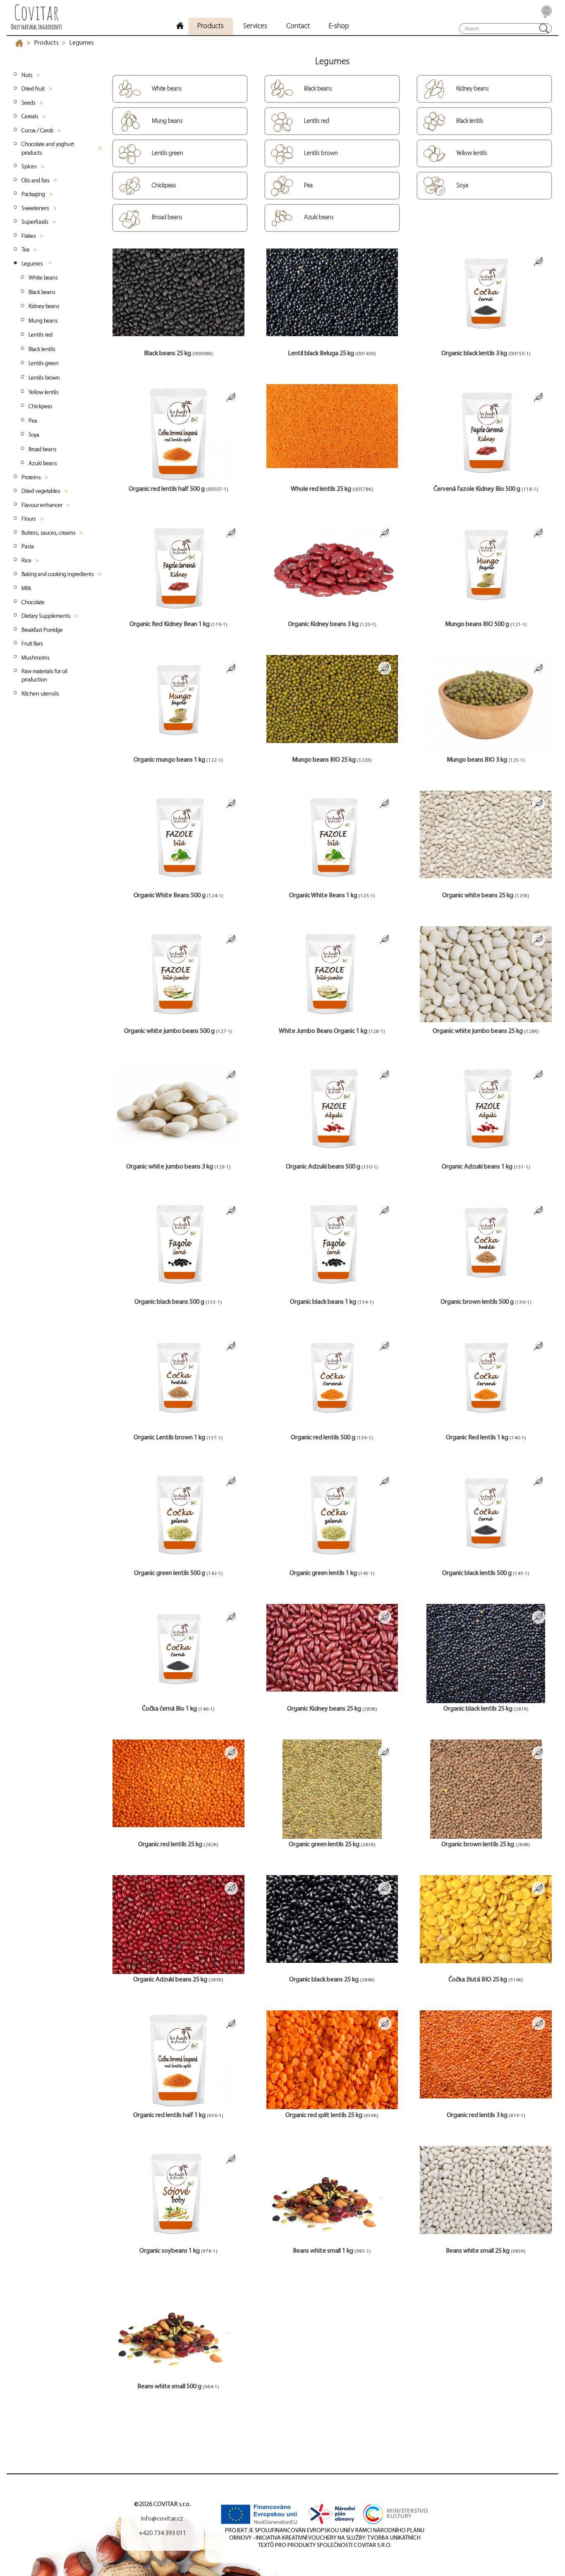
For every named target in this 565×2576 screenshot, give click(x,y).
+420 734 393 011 (162, 2533)
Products (46, 43)
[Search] (544, 28)
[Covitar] (180, 27)
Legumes (81, 43)
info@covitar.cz (162, 2519)
